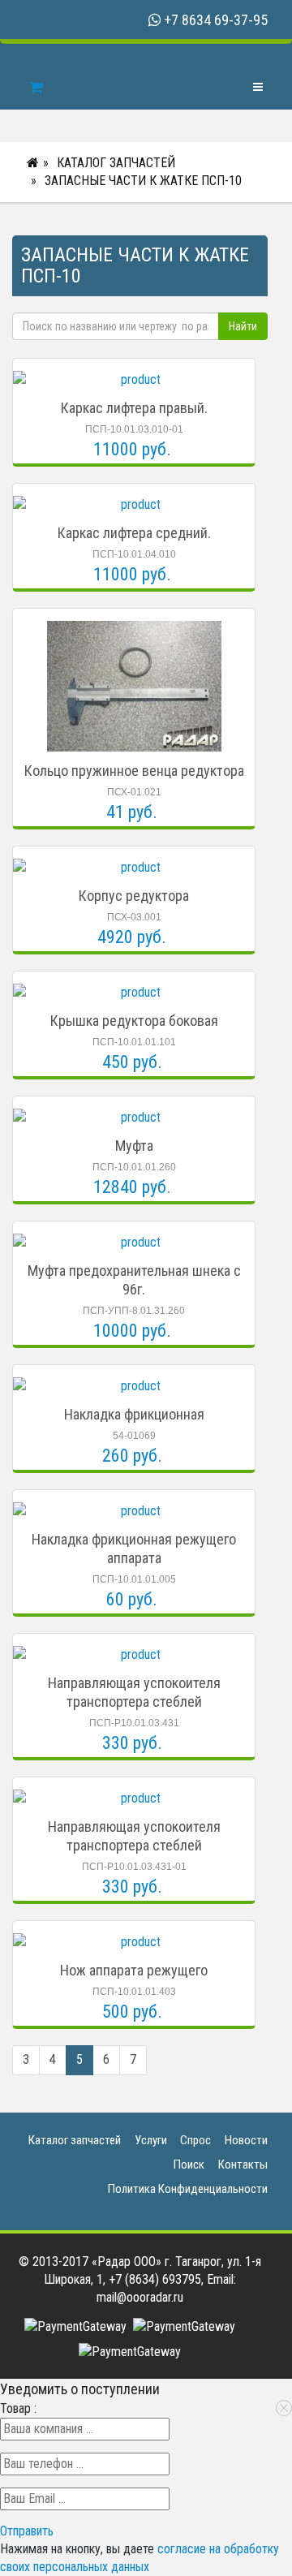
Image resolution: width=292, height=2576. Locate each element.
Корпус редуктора (134, 896)
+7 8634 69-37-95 (216, 20)
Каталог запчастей (116, 163)
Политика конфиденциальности (188, 2189)
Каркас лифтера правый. (134, 408)
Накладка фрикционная (134, 1414)
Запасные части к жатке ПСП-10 (143, 181)
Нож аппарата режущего (134, 1970)
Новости (246, 2140)
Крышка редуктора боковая (134, 1021)
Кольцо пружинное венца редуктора (134, 771)
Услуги (151, 2140)
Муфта (134, 1146)
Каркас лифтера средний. (134, 533)
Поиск (189, 2165)
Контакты (243, 2165)
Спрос (195, 2140)
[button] (27, 2531)
